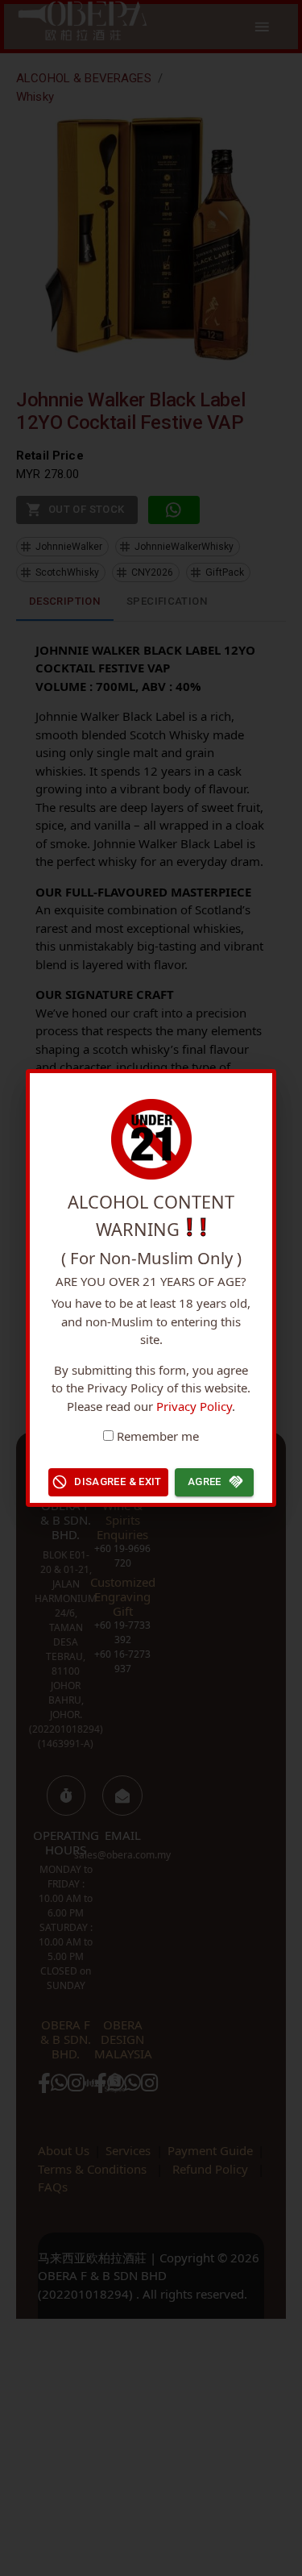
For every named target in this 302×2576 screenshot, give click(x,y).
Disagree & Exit (118, 1482)
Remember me (158, 1436)
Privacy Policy (194, 1406)
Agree (205, 1482)
